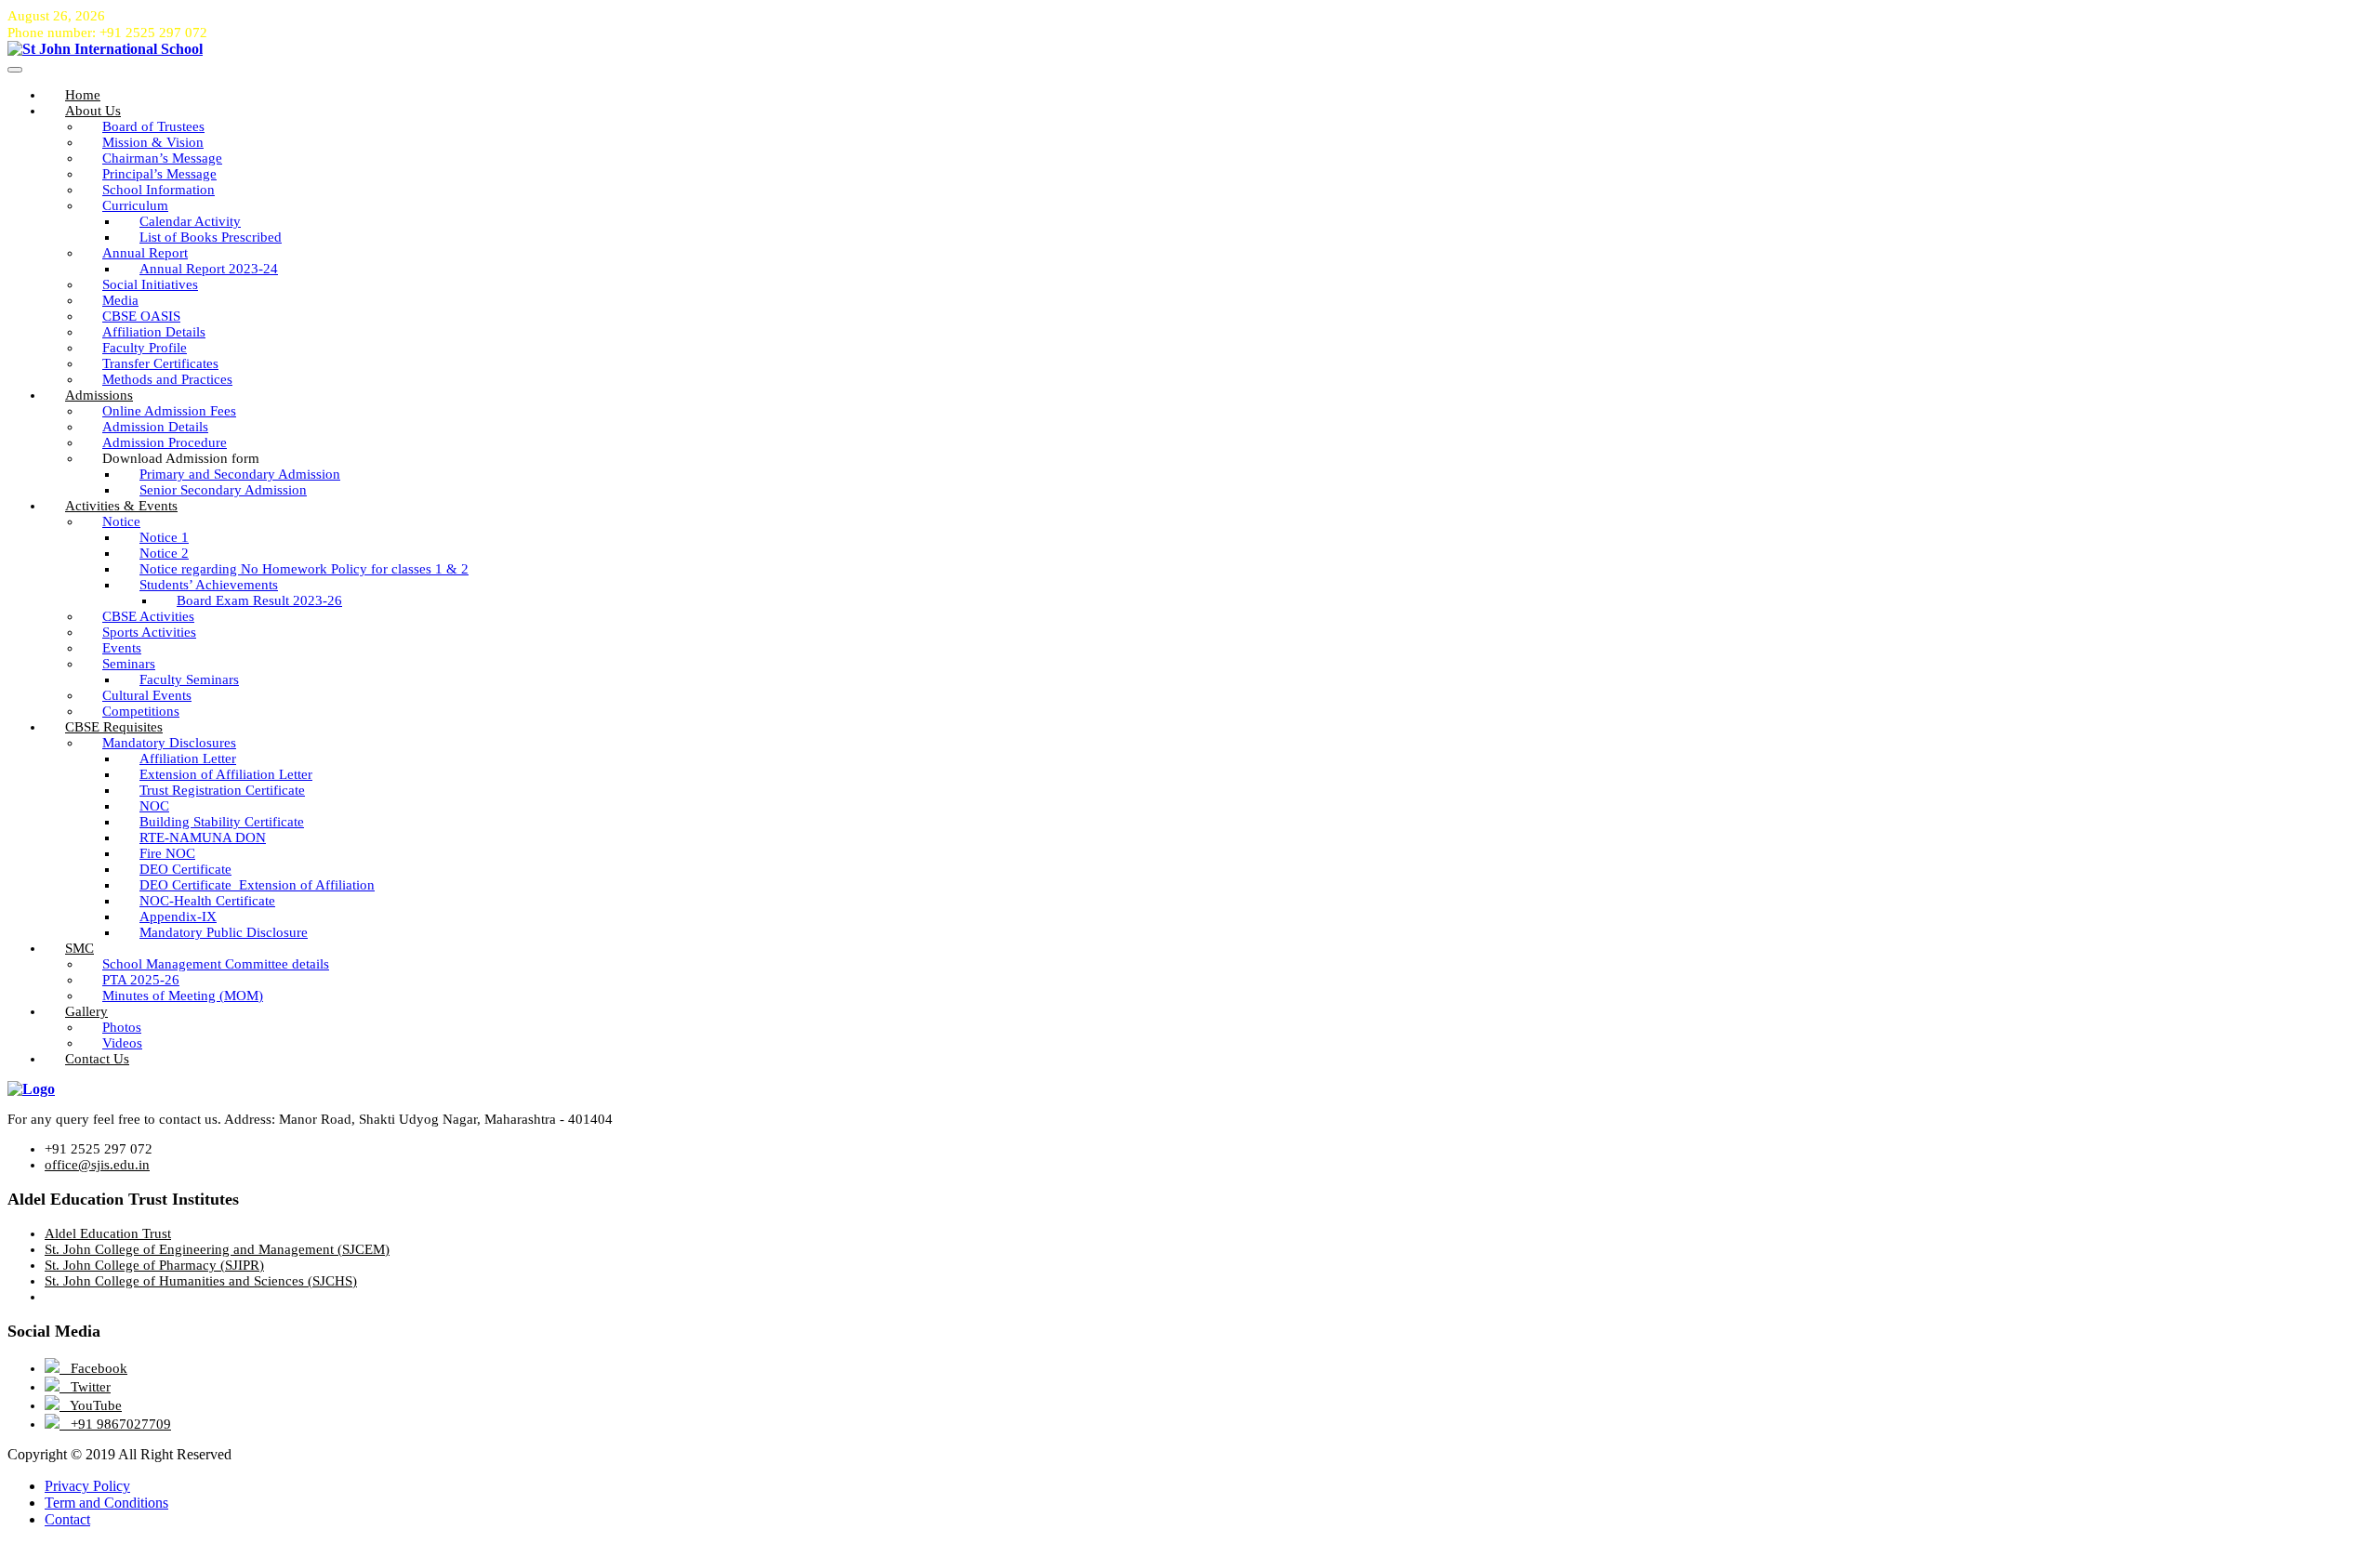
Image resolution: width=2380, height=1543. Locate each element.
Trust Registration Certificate (222, 790)
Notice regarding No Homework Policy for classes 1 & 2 (304, 569)
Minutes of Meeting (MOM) (183, 996)
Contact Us (97, 1059)
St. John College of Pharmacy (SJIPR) (154, 1265)
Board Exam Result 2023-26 (259, 600)
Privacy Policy (87, 1486)
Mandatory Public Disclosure (224, 932)
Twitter (85, 1387)
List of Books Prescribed (211, 237)
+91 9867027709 (115, 1424)
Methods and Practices (167, 379)
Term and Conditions (106, 1503)
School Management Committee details (216, 964)
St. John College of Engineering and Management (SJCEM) (217, 1249)
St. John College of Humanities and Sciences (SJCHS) (201, 1281)
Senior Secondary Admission (223, 490)
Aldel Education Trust (108, 1233)
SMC (79, 948)
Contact (67, 1519)
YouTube (91, 1405)
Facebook (93, 1368)
